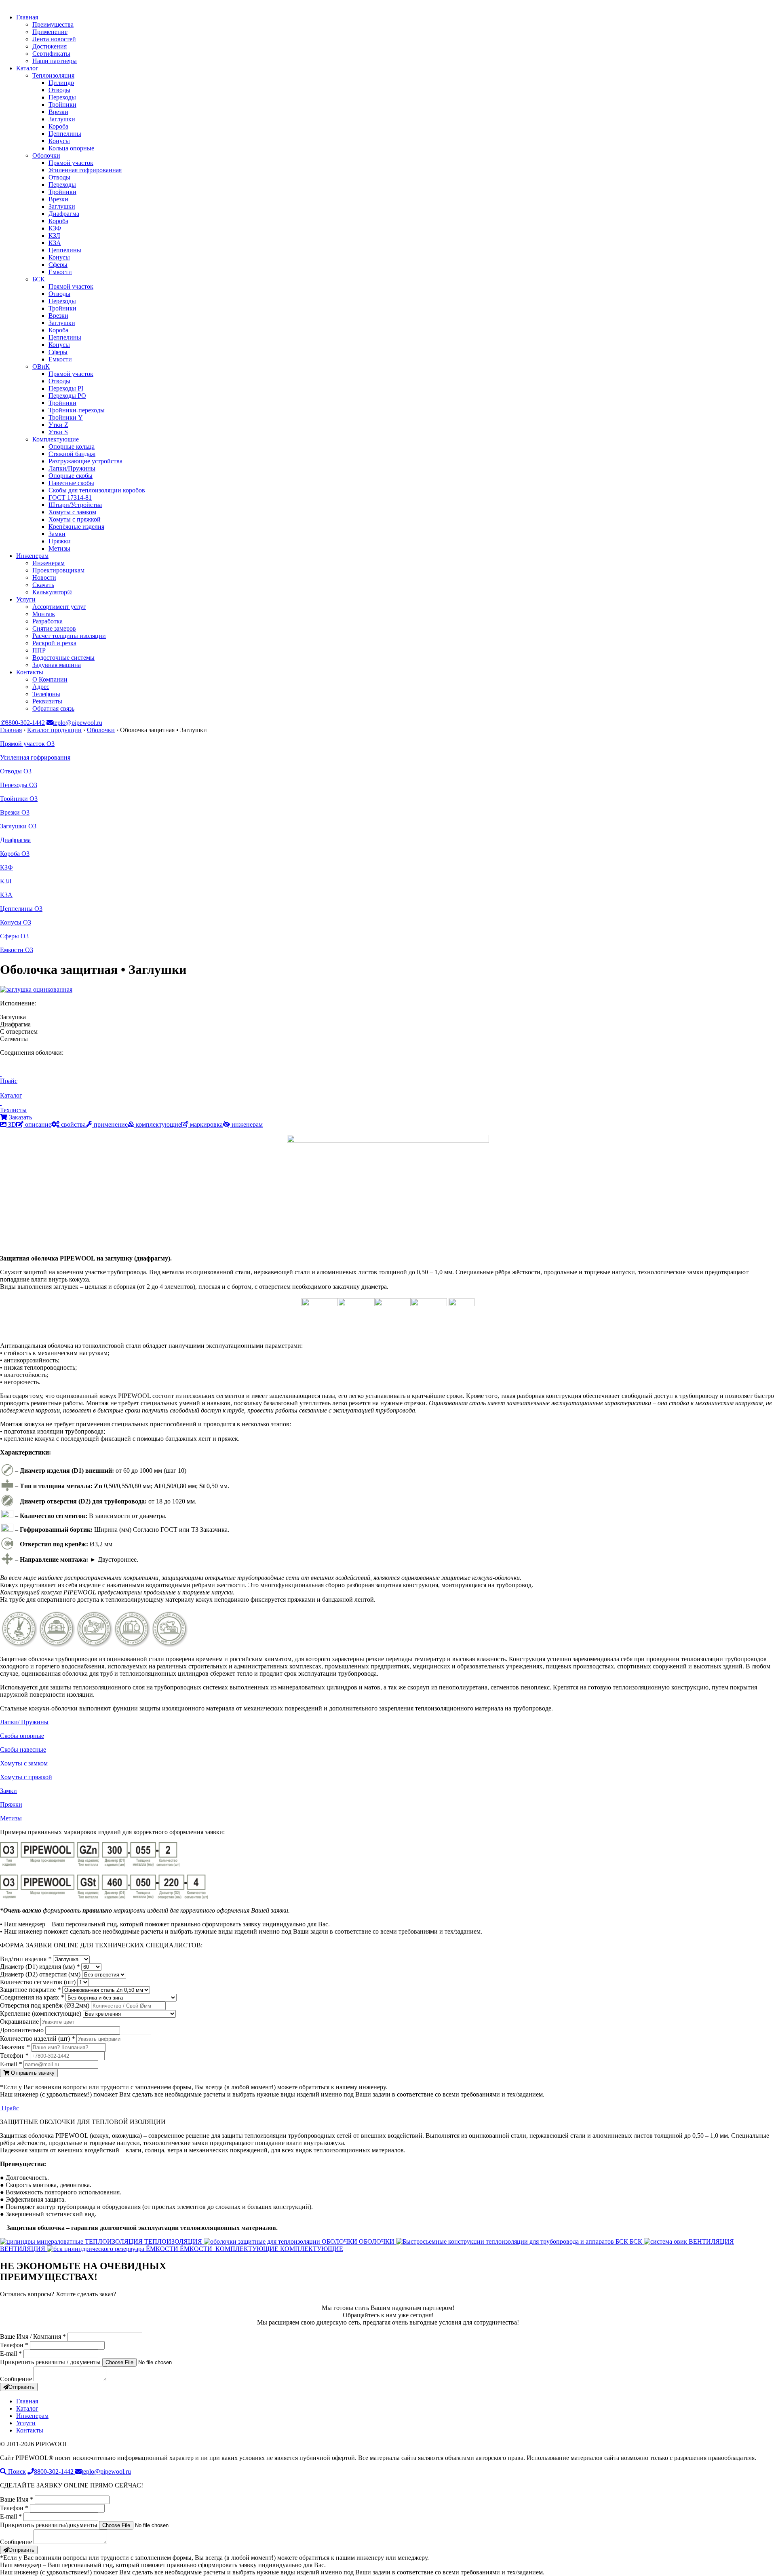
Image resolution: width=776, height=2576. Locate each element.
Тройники (62, 105)
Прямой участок (71, 163)
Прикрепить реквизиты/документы (49, 2525)
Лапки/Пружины (72, 468)
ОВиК (41, 366)
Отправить (21, 2387)
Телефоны (46, 694)
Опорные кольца (72, 447)
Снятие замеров (54, 628)
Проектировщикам (58, 570)
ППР (39, 650)
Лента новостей (54, 39)
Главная (27, 17)
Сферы (58, 265)
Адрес (41, 687)
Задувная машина (57, 665)
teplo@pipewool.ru (78, 723)
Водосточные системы (63, 658)
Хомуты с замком (72, 512)
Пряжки (60, 541)
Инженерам (32, 556)
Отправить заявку (32, 2073)
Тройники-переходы (77, 410)
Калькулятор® (52, 592)
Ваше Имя (17, 2499)
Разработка (47, 621)
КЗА (55, 243)
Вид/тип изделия (26, 1959)
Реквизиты (47, 701)
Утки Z (58, 425)
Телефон (14, 2056)
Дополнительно (23, 2030)
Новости (44, 577)
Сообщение (16, 2379)
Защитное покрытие (30, 1990)
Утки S (58, 432)
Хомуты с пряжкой (75, 519)
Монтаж (44, 614)
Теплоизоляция (53, 75)
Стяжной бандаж (72, 454)
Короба (58, 126)
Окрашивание (20, 2022)
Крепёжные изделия (76, 527)
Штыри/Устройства (75, 505)
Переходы (62, 97)
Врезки (58, 112)
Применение (50, 32)
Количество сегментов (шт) (39, 1982)
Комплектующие (56, 439)
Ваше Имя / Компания (33, 2336)
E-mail (11, 2064)
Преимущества (53, 24)
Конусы (59, 141)
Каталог (27, 68)
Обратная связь (53, 708)
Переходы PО (67, 396)
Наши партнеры (55, 61)
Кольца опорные (71, 148)
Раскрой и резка (54, 643)
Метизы (59, 548)
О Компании (50, 679)
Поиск (16, 2471)
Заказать (20, 1117)
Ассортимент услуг (59, 607)
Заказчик (15, 2047)
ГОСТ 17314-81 (70, 497)
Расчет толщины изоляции (69, 636)
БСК (39, 279)
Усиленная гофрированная (85, 170)
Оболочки (46, 155)
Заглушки (62, 119)
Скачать (43, 585)
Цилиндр (61, 83)
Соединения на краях (32, 1997)
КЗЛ (54, 235)
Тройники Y (66, 417)
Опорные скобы (71, 476)
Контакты (30, 672)
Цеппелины (65, 134)
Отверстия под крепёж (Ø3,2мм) (45, 2005)
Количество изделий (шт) (37, 2039)
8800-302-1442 (22, 723)
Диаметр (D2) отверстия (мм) (41, 1974)
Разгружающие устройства (85, 461)
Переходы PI (66, 388)
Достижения (50, 46)
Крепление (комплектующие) (41, 2013)
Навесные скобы (71, 483)
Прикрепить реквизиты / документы (50, 2362)
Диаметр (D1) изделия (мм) (40, 1967)
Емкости (60, 272)
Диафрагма (64, 214)
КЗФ (55, 228)
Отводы (59, 90)
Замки (57, 534)
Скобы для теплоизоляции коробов (97, 490)
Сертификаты (51, 54)
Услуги (26, 599)
